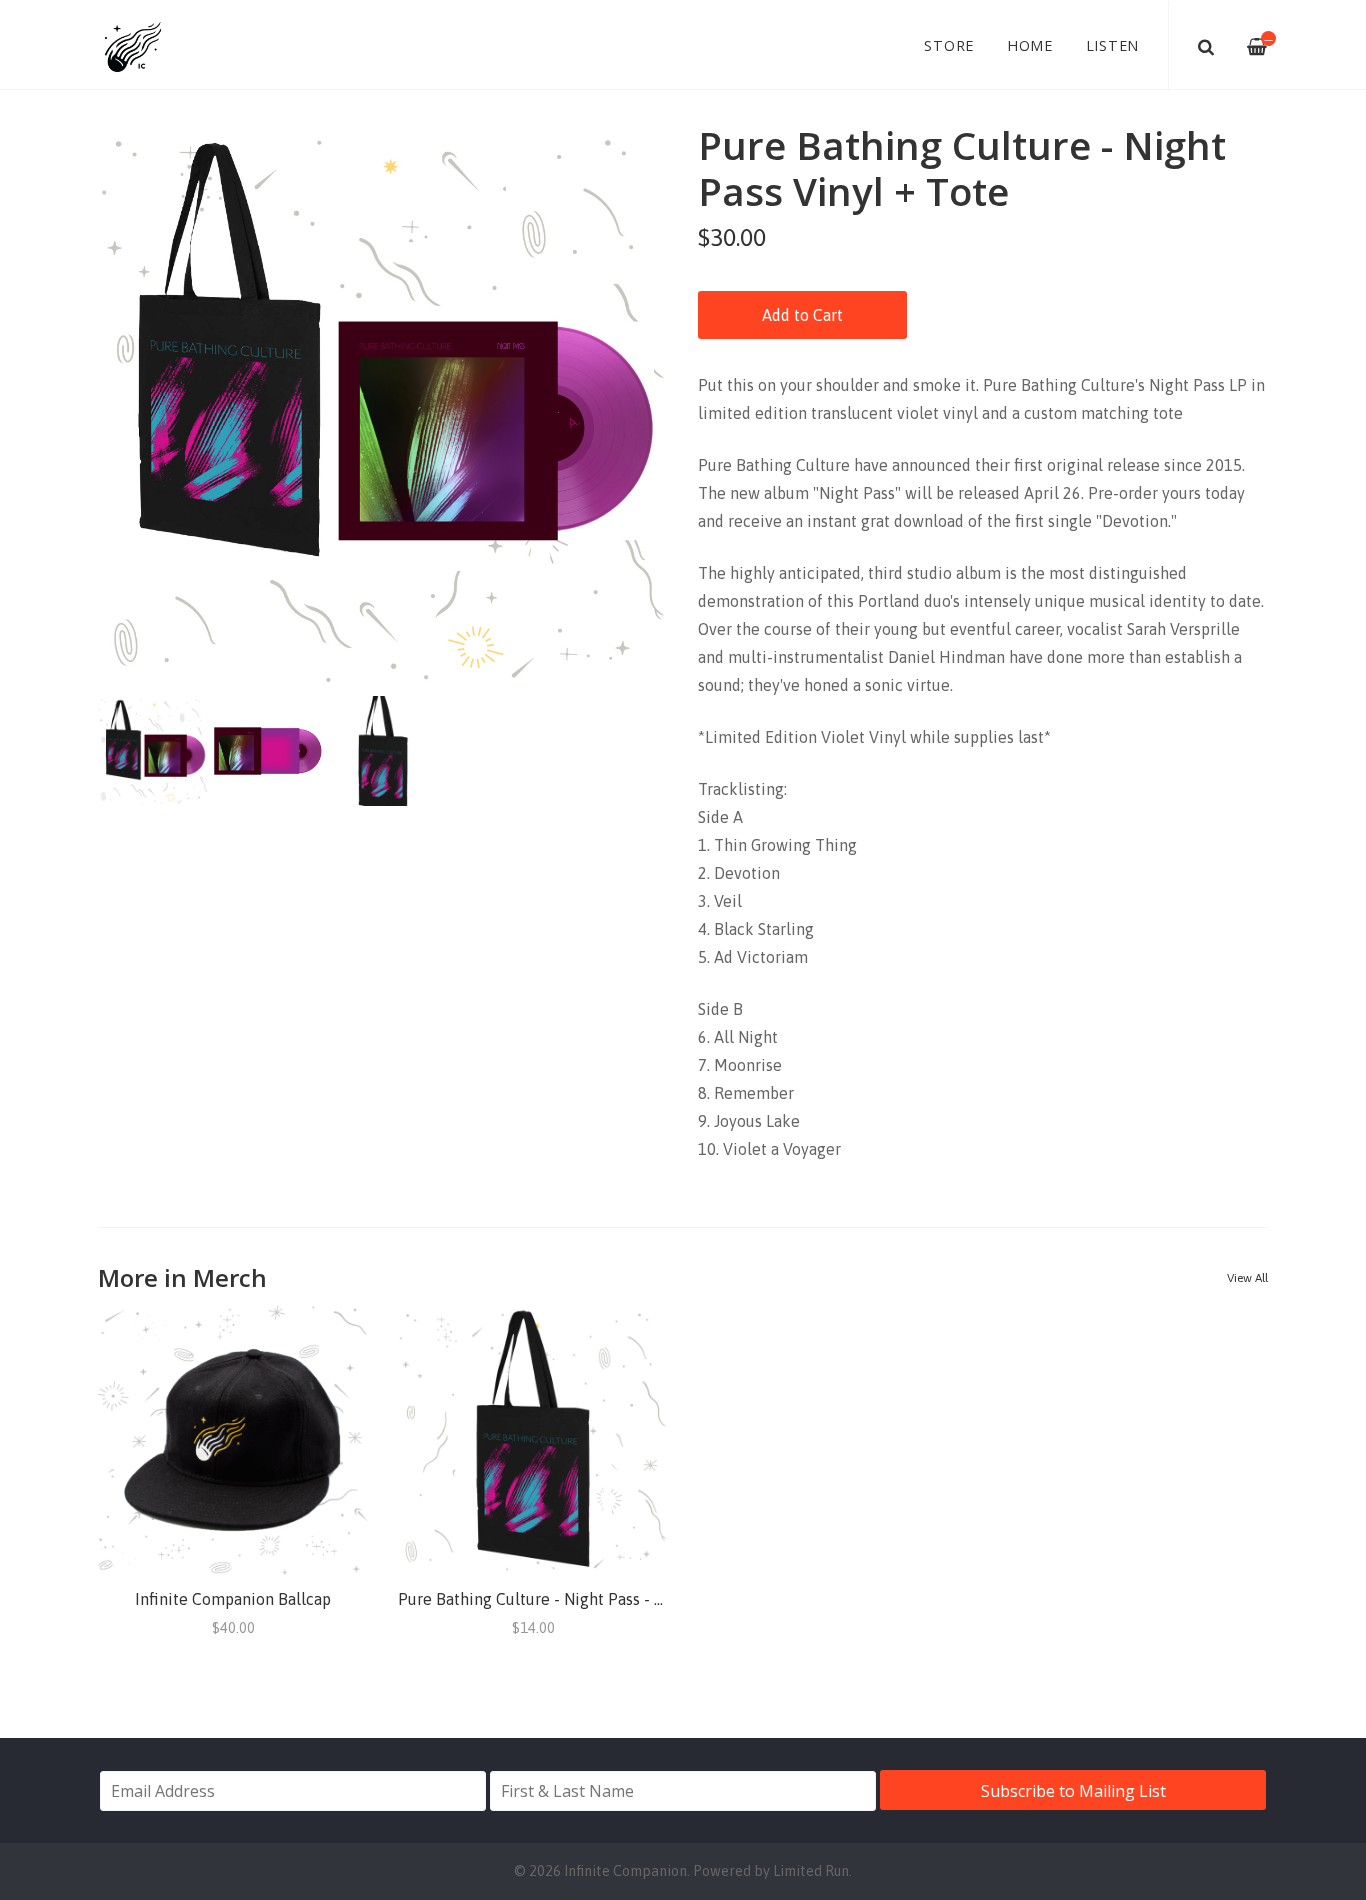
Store (949, 45)
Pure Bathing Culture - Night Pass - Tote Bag (558, 1599)
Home (1030, 45)
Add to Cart (802, 315)
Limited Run (811, 1871)
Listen (1113, 45)
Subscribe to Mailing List (1073, 1791)
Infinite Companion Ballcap (233, 1599)
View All (1247, 1278)
